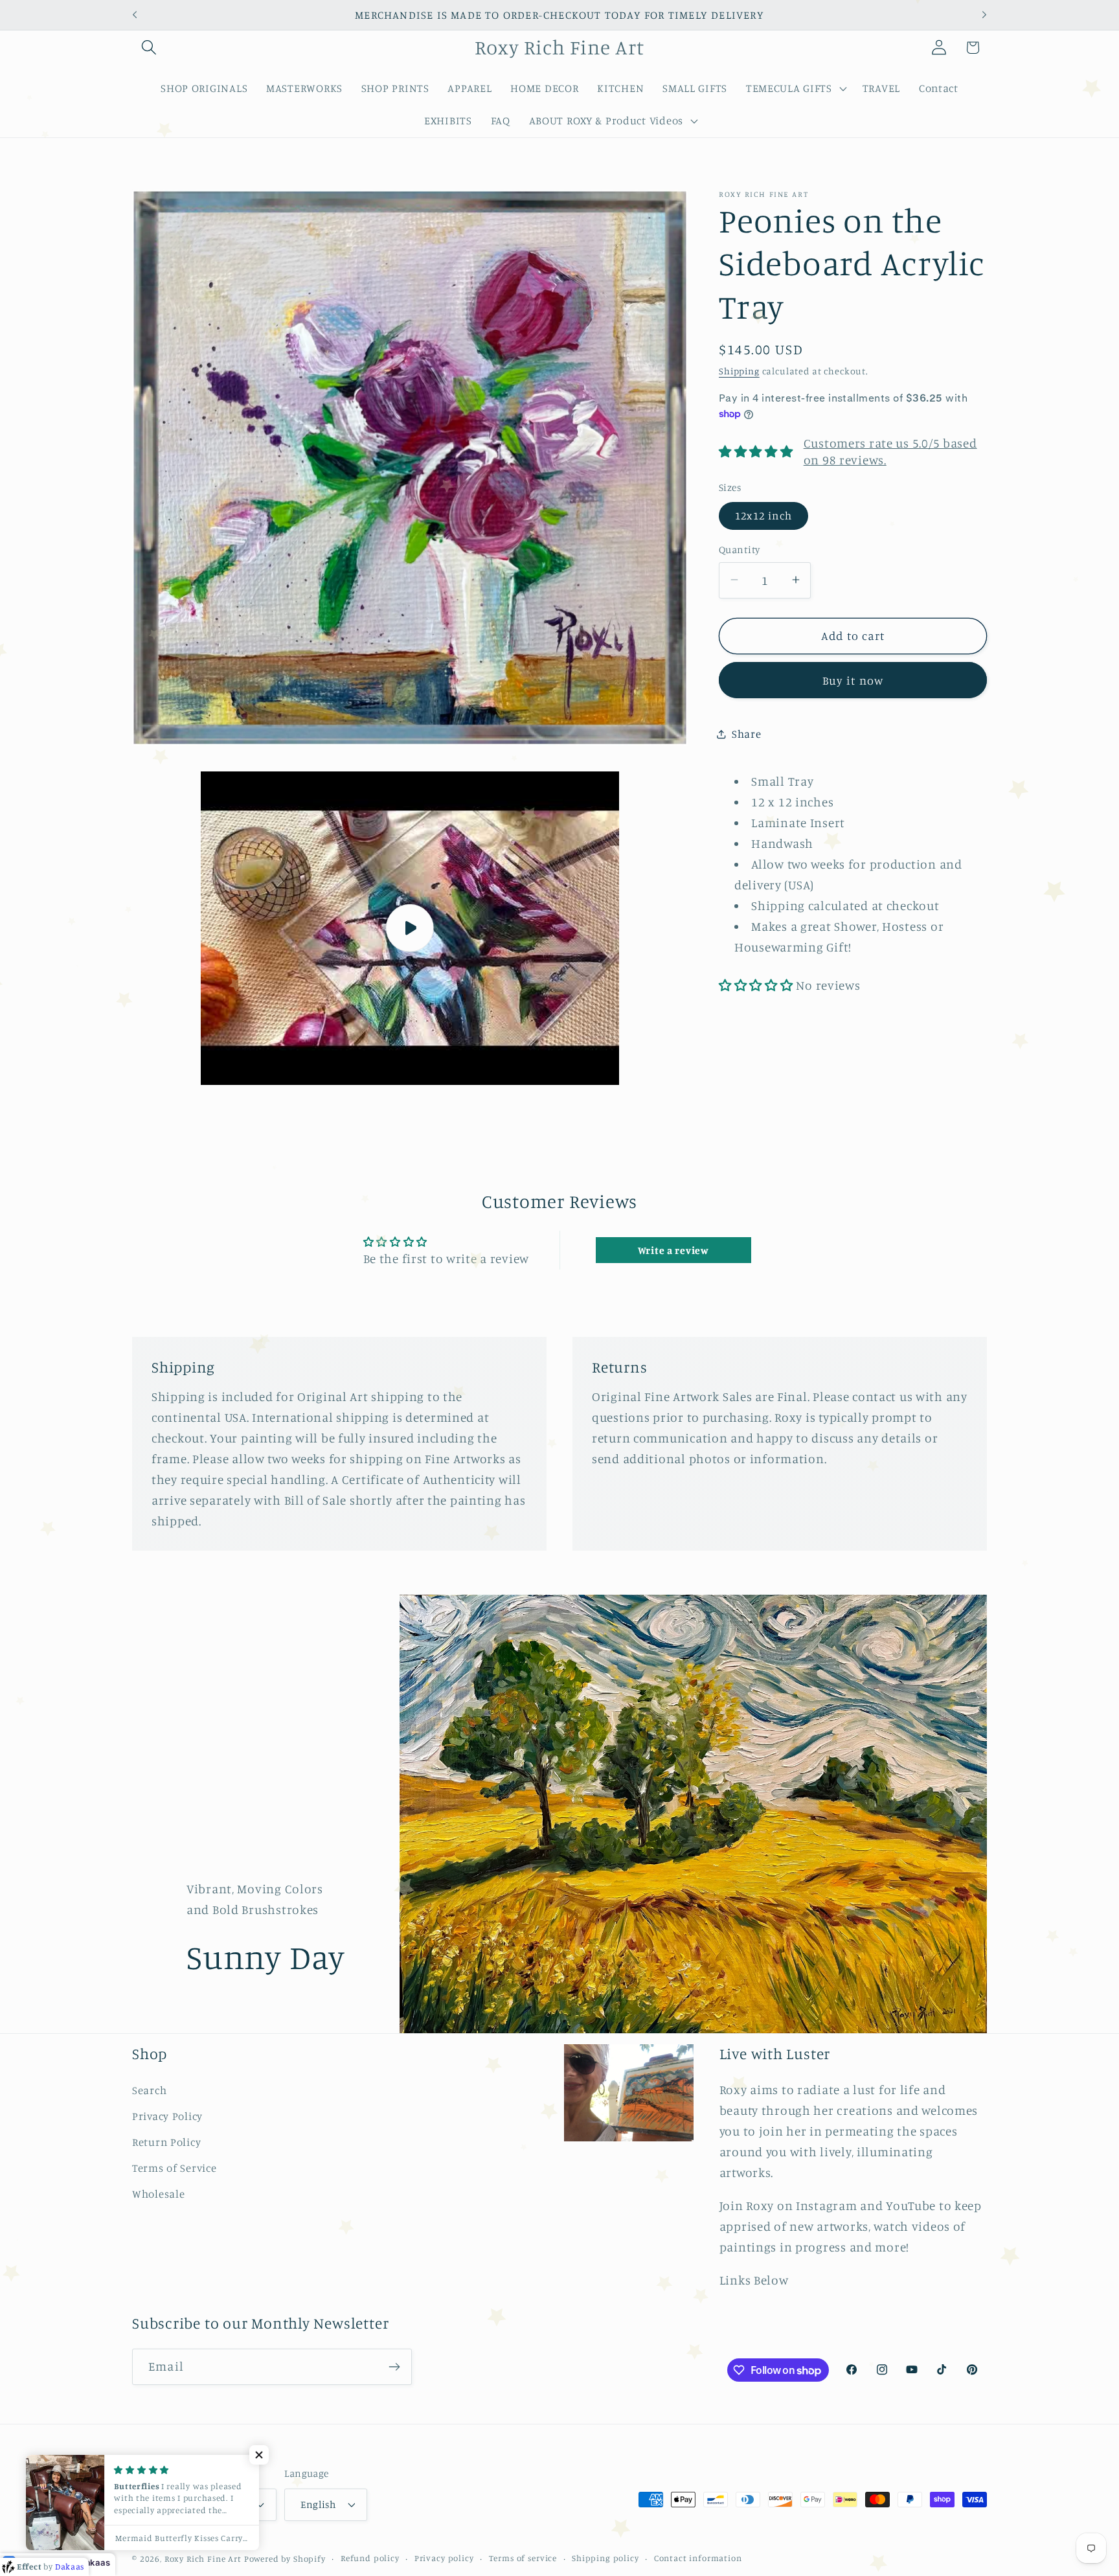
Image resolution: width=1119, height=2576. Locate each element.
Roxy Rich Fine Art (203, 2559)
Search (149, 2090)
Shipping (739, 370)
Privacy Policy (167, 2116)
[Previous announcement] (135, 15)
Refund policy (370, 2558)
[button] (149, 48)
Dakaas (95, 2562)
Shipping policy (605, 2558)
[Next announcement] (984, 15)
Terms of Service (175, 2168)
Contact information (698, 2558)
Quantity (740, 550)
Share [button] (747, 734)
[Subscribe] (394, 2367)
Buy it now (853, 679)
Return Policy (166, 2142)
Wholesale (158, 2194)
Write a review (673, 1250)
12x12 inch (763, 516)
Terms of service (523, 2558)
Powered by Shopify (285, 2559)
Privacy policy (444, 2558)
